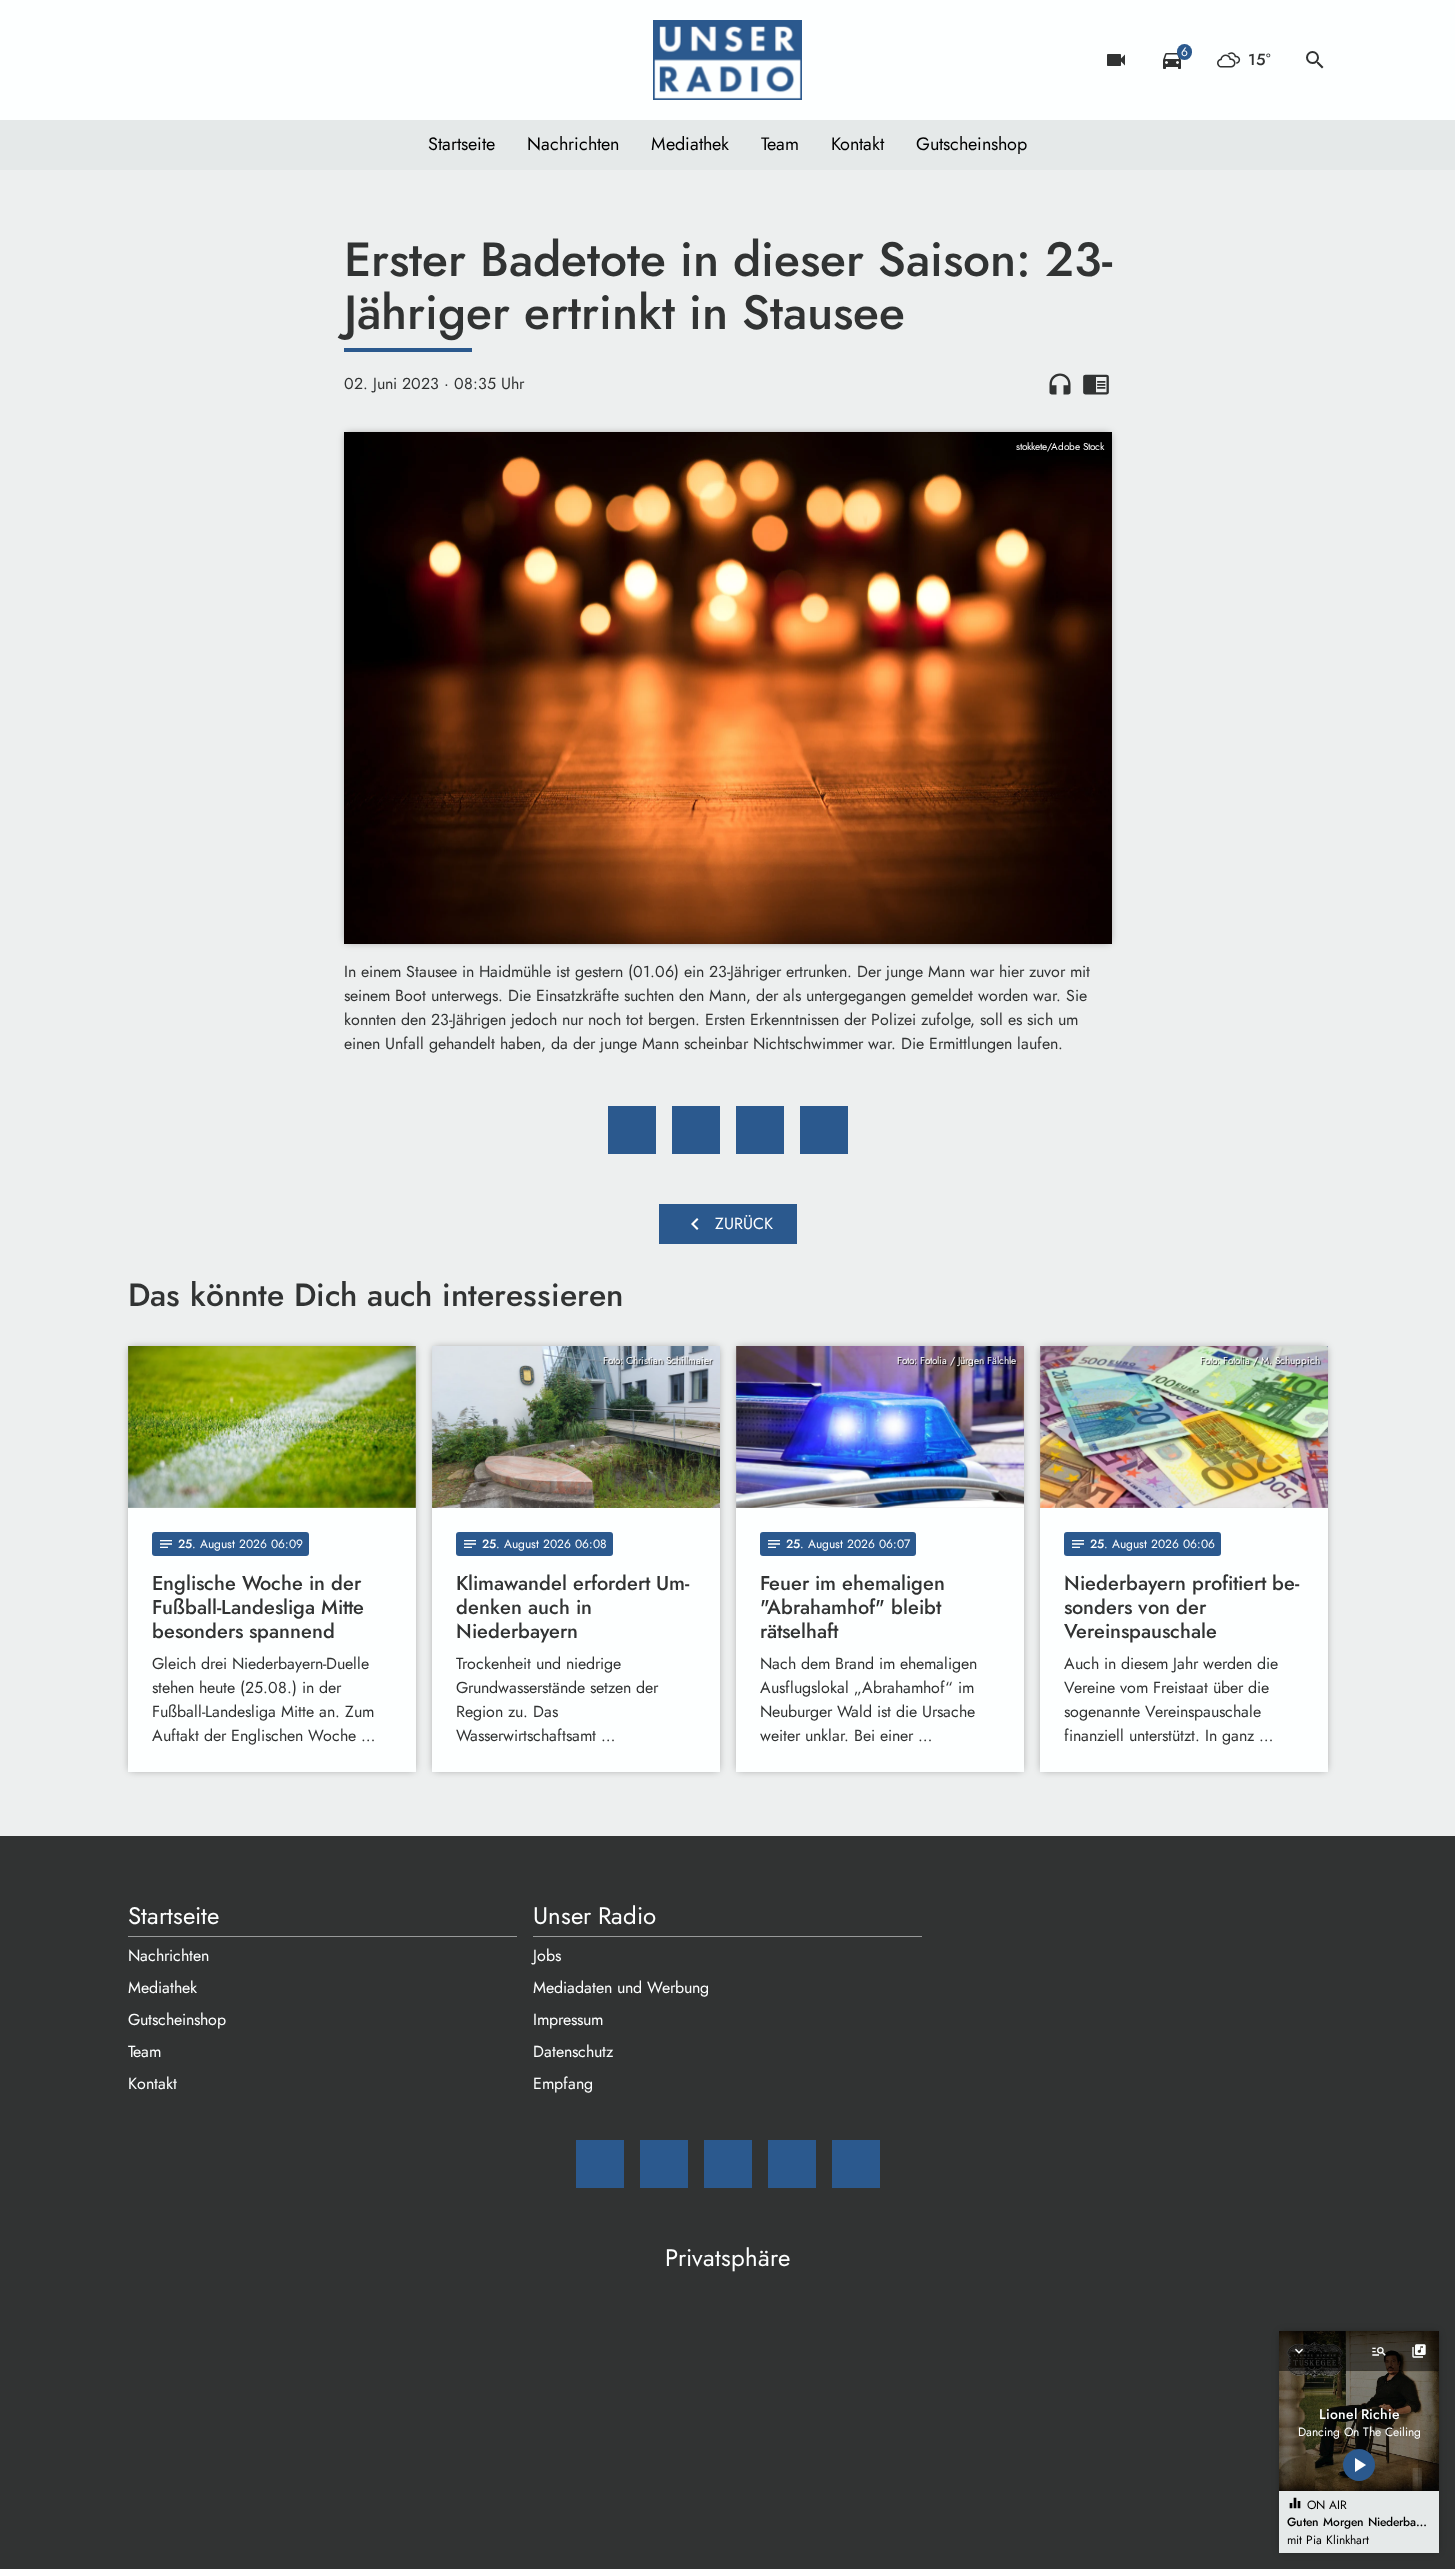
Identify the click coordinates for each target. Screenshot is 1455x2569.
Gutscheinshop (971, 144)
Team (780, 144)
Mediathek (690, 144)
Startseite (461, 144)
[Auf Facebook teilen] (632, 1130)
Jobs (547, 1955)
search (1315, 60)
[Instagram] (228, 60)
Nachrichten (573, 144)
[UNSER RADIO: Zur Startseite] (728, 60)
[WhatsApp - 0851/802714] (308, 60)
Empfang (563, 2083)
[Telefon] (268, 60)
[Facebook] (188, 60)
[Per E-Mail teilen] (824, 1130)
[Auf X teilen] (696, 1130)
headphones (1060, 384)
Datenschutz (573, 2051)
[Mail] (148, 60)
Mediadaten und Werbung (621, 1987)
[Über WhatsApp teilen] (760, 1130)
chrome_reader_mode (1096, 384)
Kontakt (857, 144)
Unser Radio (594, 1916)
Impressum (568, 2019)
